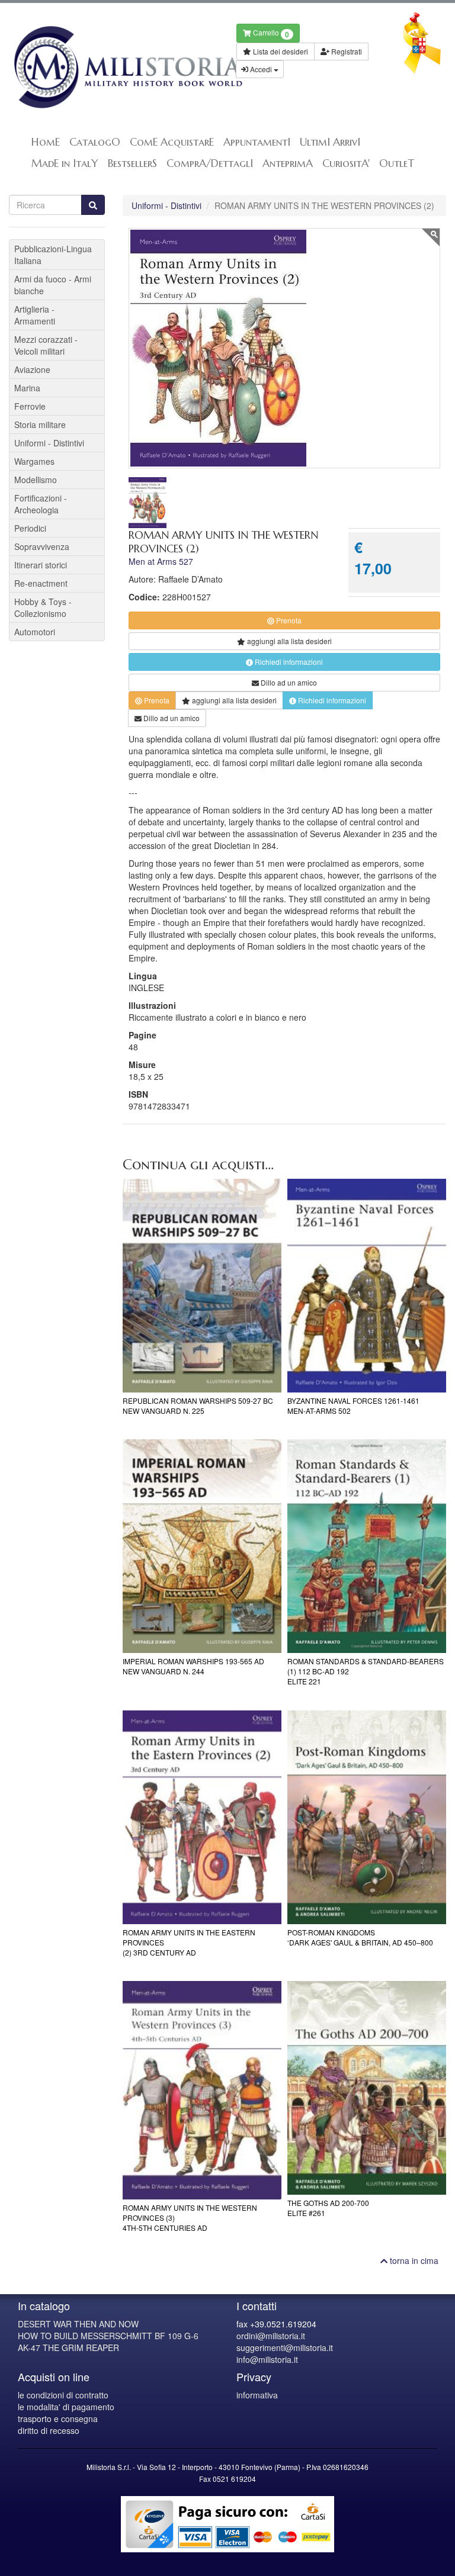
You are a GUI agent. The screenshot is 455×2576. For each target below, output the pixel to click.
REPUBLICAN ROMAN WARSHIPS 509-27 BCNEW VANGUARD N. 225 (198, 1406)
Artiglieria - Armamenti (35, 315)
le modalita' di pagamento (66, 2407)
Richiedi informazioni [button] (288, 662)
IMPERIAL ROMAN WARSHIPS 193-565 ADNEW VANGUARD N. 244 (193, 1666)
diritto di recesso (49, 2430)
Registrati (346, 51)
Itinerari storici (41, 565)
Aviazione (32, 369)
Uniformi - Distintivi (166, 205)
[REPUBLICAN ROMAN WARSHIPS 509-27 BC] (202, 1286)
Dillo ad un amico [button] (288, 682)
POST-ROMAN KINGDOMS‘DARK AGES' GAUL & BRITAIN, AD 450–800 (360, 1937)
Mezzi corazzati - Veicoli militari (46, 345)
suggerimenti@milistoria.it (285, 2347)
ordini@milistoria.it (271, 2336)
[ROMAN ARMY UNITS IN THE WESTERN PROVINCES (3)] (202, 2090)
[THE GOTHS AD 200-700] (367, 2088)
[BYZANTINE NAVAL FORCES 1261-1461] (367, 1286)
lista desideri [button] (289, 641)
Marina (27, 388)
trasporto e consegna (58, 2419)
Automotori (35, 632)
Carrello (270, 33)
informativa (257, 2395)
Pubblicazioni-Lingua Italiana (53, 255)
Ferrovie (30, 406)
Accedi (261, 69)
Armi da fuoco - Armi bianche (53, 285)
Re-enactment (41, 583)
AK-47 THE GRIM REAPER (68, 2347)
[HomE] (114, 67)
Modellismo (36, 480)
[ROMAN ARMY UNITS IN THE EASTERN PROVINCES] (202, 1817)
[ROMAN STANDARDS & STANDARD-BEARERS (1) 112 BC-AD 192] (367, 1546)
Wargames (34, 461)
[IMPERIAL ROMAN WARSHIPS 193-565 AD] (202, 1546)
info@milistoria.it (267, 2359)
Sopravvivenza (42, 546)
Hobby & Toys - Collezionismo (43, 607)
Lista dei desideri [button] (280, 51)
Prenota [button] (288, 620)
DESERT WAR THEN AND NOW (78, 2324)
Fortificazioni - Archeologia (41, 504)
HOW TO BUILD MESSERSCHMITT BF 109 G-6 (108, 2336)
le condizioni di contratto (63, 2395)
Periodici (30, 528)
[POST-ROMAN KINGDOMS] (367, 1817)
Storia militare (40, 424)
